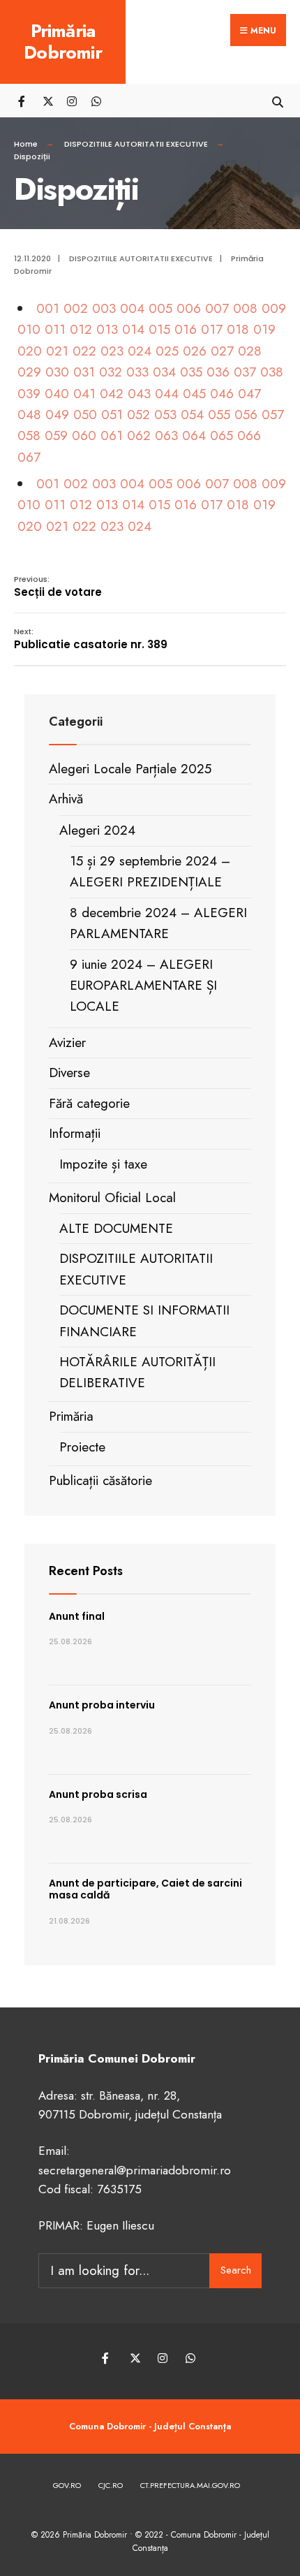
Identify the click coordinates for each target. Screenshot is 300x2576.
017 (212, 329)
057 (273, 415)
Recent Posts (86, 1571)
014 (133, 329)
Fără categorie (89, 1103)
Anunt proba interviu (102, 1705)
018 (238, 329)
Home (26, 144)
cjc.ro (111, 2485)
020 (30, 351)
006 (189, 308)
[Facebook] (23, 100)
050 (85, 415)
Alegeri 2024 (97, 830)
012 (81, 329)
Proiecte (82, 1447)
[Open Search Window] (277, 100)
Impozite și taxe (103, 1164)
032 (111, 372)
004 (132, 308)
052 (138, 415)
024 (140, 351)
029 (29, 372)
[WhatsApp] (96, 100)
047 (249, 394)
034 (164, 372)
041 (84, 394)
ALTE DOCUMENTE (116, 1228)
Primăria (71, 1416)
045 (194, 394)
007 (217, 308)
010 (29, 329)
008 (245, 308)
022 (84, 351)
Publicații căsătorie (100, 1480)
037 (245, 372)
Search (236, 2270)
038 (272, 372)
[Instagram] (72, 100)
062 (139, 436)
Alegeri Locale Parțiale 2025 (130, 769)
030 (57, 372)
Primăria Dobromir (63, 42)
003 (104, 308)
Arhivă (66, 799)
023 (112, 351)
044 (167, 394)
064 (194, 436)
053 (165, 415)
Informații (75, 1133)
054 (192, 415)
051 (112, 415)
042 (112, 394)
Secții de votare (58, 586)
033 (137, 372)
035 (191, 372)
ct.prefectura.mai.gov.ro (190, 2485)
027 (222, 351)
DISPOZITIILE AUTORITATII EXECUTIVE (136, 144)
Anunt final (77, 1616)
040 (57, 394)
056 (246, 415)
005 (160, 308)
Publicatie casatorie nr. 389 (91, 639)
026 (195, 351)
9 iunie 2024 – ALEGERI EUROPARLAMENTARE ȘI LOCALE (143, 986)
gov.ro (67, 2485)
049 (57, 415)
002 (76, 308)
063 (166, 436)
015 (159, 329)
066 (249, 436)
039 (29, 394)
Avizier (67, 1042)
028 (250, 351)
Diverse (69, 1073)
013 (107, 329)
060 (84, 436)
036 (218, 372)
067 (29, 457)
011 (55, 329)
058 (29, 436)
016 (186, 329)
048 (29, 415)
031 (84, 372)
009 (274, 308)
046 (222, 394)
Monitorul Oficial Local (112, 1198)
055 (219, 415)
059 (56, 436)
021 (57, 351)
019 (264, 329)
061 (112, 436)
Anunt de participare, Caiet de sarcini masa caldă (145, 1889)
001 (48, 308)
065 (222, 436)
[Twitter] (47, 100)
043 (139, 394)
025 (167, 351)
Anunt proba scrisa (98, 1794)
